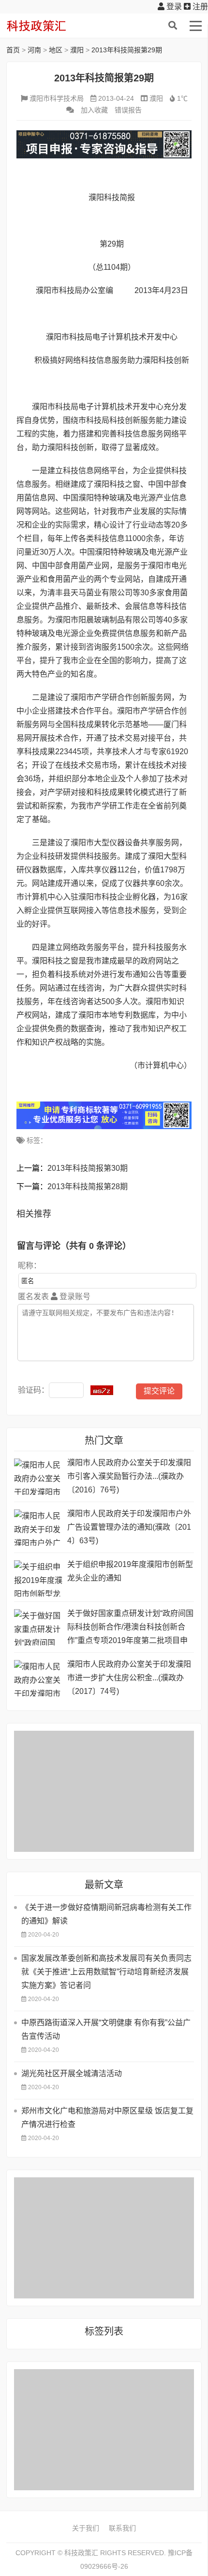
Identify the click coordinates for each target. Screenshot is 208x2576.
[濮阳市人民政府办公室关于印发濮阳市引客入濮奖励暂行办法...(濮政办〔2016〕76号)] (38, 1477)
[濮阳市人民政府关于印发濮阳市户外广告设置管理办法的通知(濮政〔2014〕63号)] (38, 1528)
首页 (13, 50)
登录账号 (74, 1296)
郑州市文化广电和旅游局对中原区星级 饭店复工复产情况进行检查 (107, 2118)
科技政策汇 (52, 26)
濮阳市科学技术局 (57, 98)
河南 (34, 50)
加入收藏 (94, 110)
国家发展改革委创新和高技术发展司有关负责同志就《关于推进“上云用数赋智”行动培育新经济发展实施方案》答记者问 (106, 1972)
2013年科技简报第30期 (88, 1168)
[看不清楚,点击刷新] (102, 1390)
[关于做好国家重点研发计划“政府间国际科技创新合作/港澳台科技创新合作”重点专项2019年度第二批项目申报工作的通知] (38, 1627)
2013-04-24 (116, 98)
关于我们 (86, 2528)
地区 (56, 50)
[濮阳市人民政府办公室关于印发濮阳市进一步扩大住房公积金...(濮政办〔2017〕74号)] (38, 1678)
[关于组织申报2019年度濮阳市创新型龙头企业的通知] (38, 1578)
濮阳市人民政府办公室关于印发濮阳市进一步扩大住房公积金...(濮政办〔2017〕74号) (129, 1678)
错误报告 (128, 110)
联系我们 (122, 2528)
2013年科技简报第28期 (88, 1187)
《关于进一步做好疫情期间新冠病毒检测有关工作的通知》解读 (106, 1914)
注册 (199, 7)
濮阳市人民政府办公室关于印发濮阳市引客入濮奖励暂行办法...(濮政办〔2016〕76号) (129, 1476)
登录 (173, 7)
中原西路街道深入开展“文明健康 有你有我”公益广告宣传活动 (106, 2029)
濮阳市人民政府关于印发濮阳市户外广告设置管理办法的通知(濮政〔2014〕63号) (129, 1527)
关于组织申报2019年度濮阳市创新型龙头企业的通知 (130, 1571)
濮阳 (77, 50)
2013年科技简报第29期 (127, 50)
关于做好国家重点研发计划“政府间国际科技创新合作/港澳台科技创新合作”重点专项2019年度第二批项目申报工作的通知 (130, 1628)
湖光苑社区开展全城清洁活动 (72, 2073)
